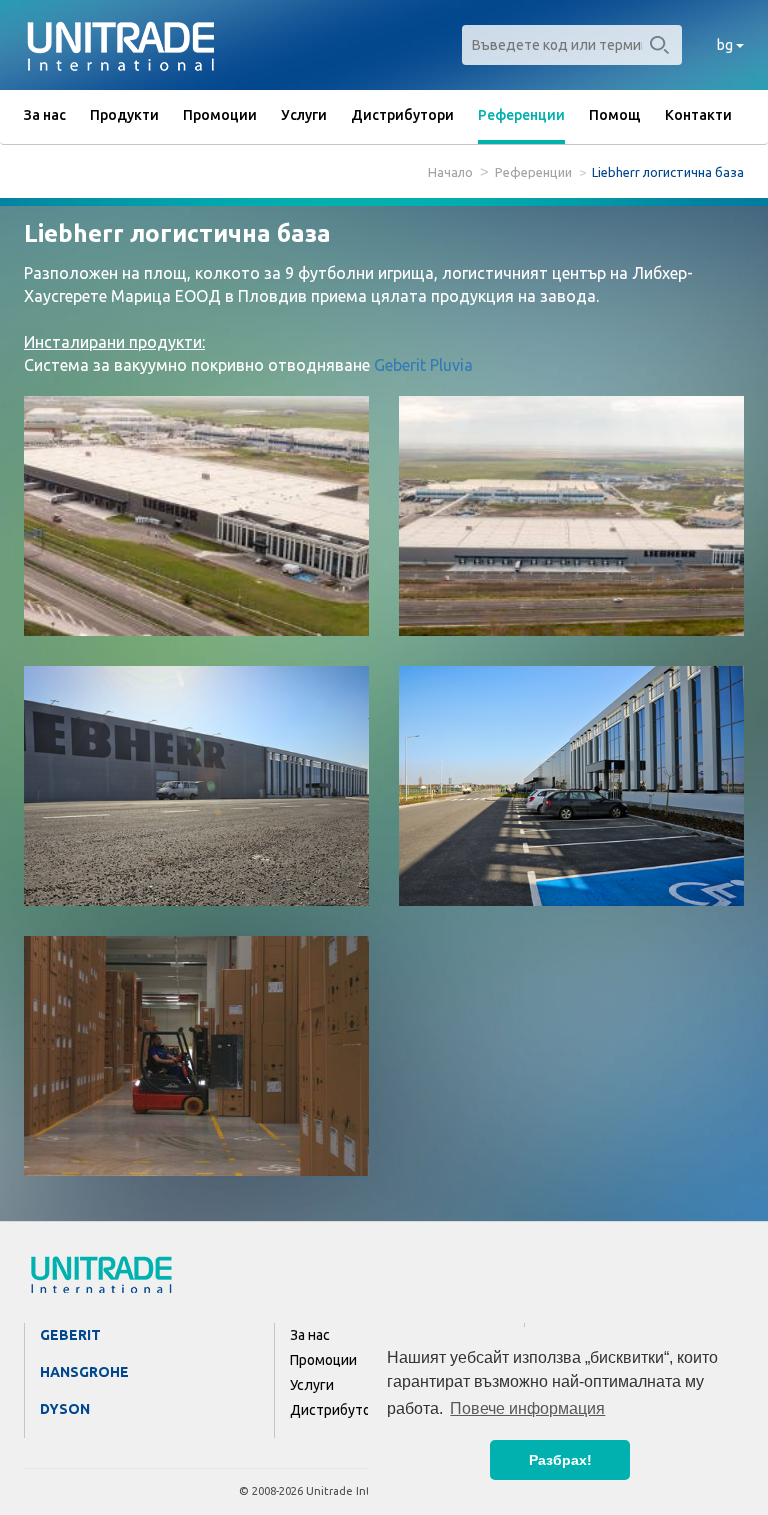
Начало (450, 172)
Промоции (220, 115)
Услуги (304, 115)
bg (726, 45)
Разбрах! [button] (560, 1460)
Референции (521, 115)
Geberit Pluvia (423, 365)
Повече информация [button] (527, 1408)
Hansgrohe (84, 1372)
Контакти (698, 115)
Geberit (70, 1335)
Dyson (65, 1409)
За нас (45, 115)
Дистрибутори (402, 115)
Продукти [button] (124, 115)
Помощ (615, 115)
